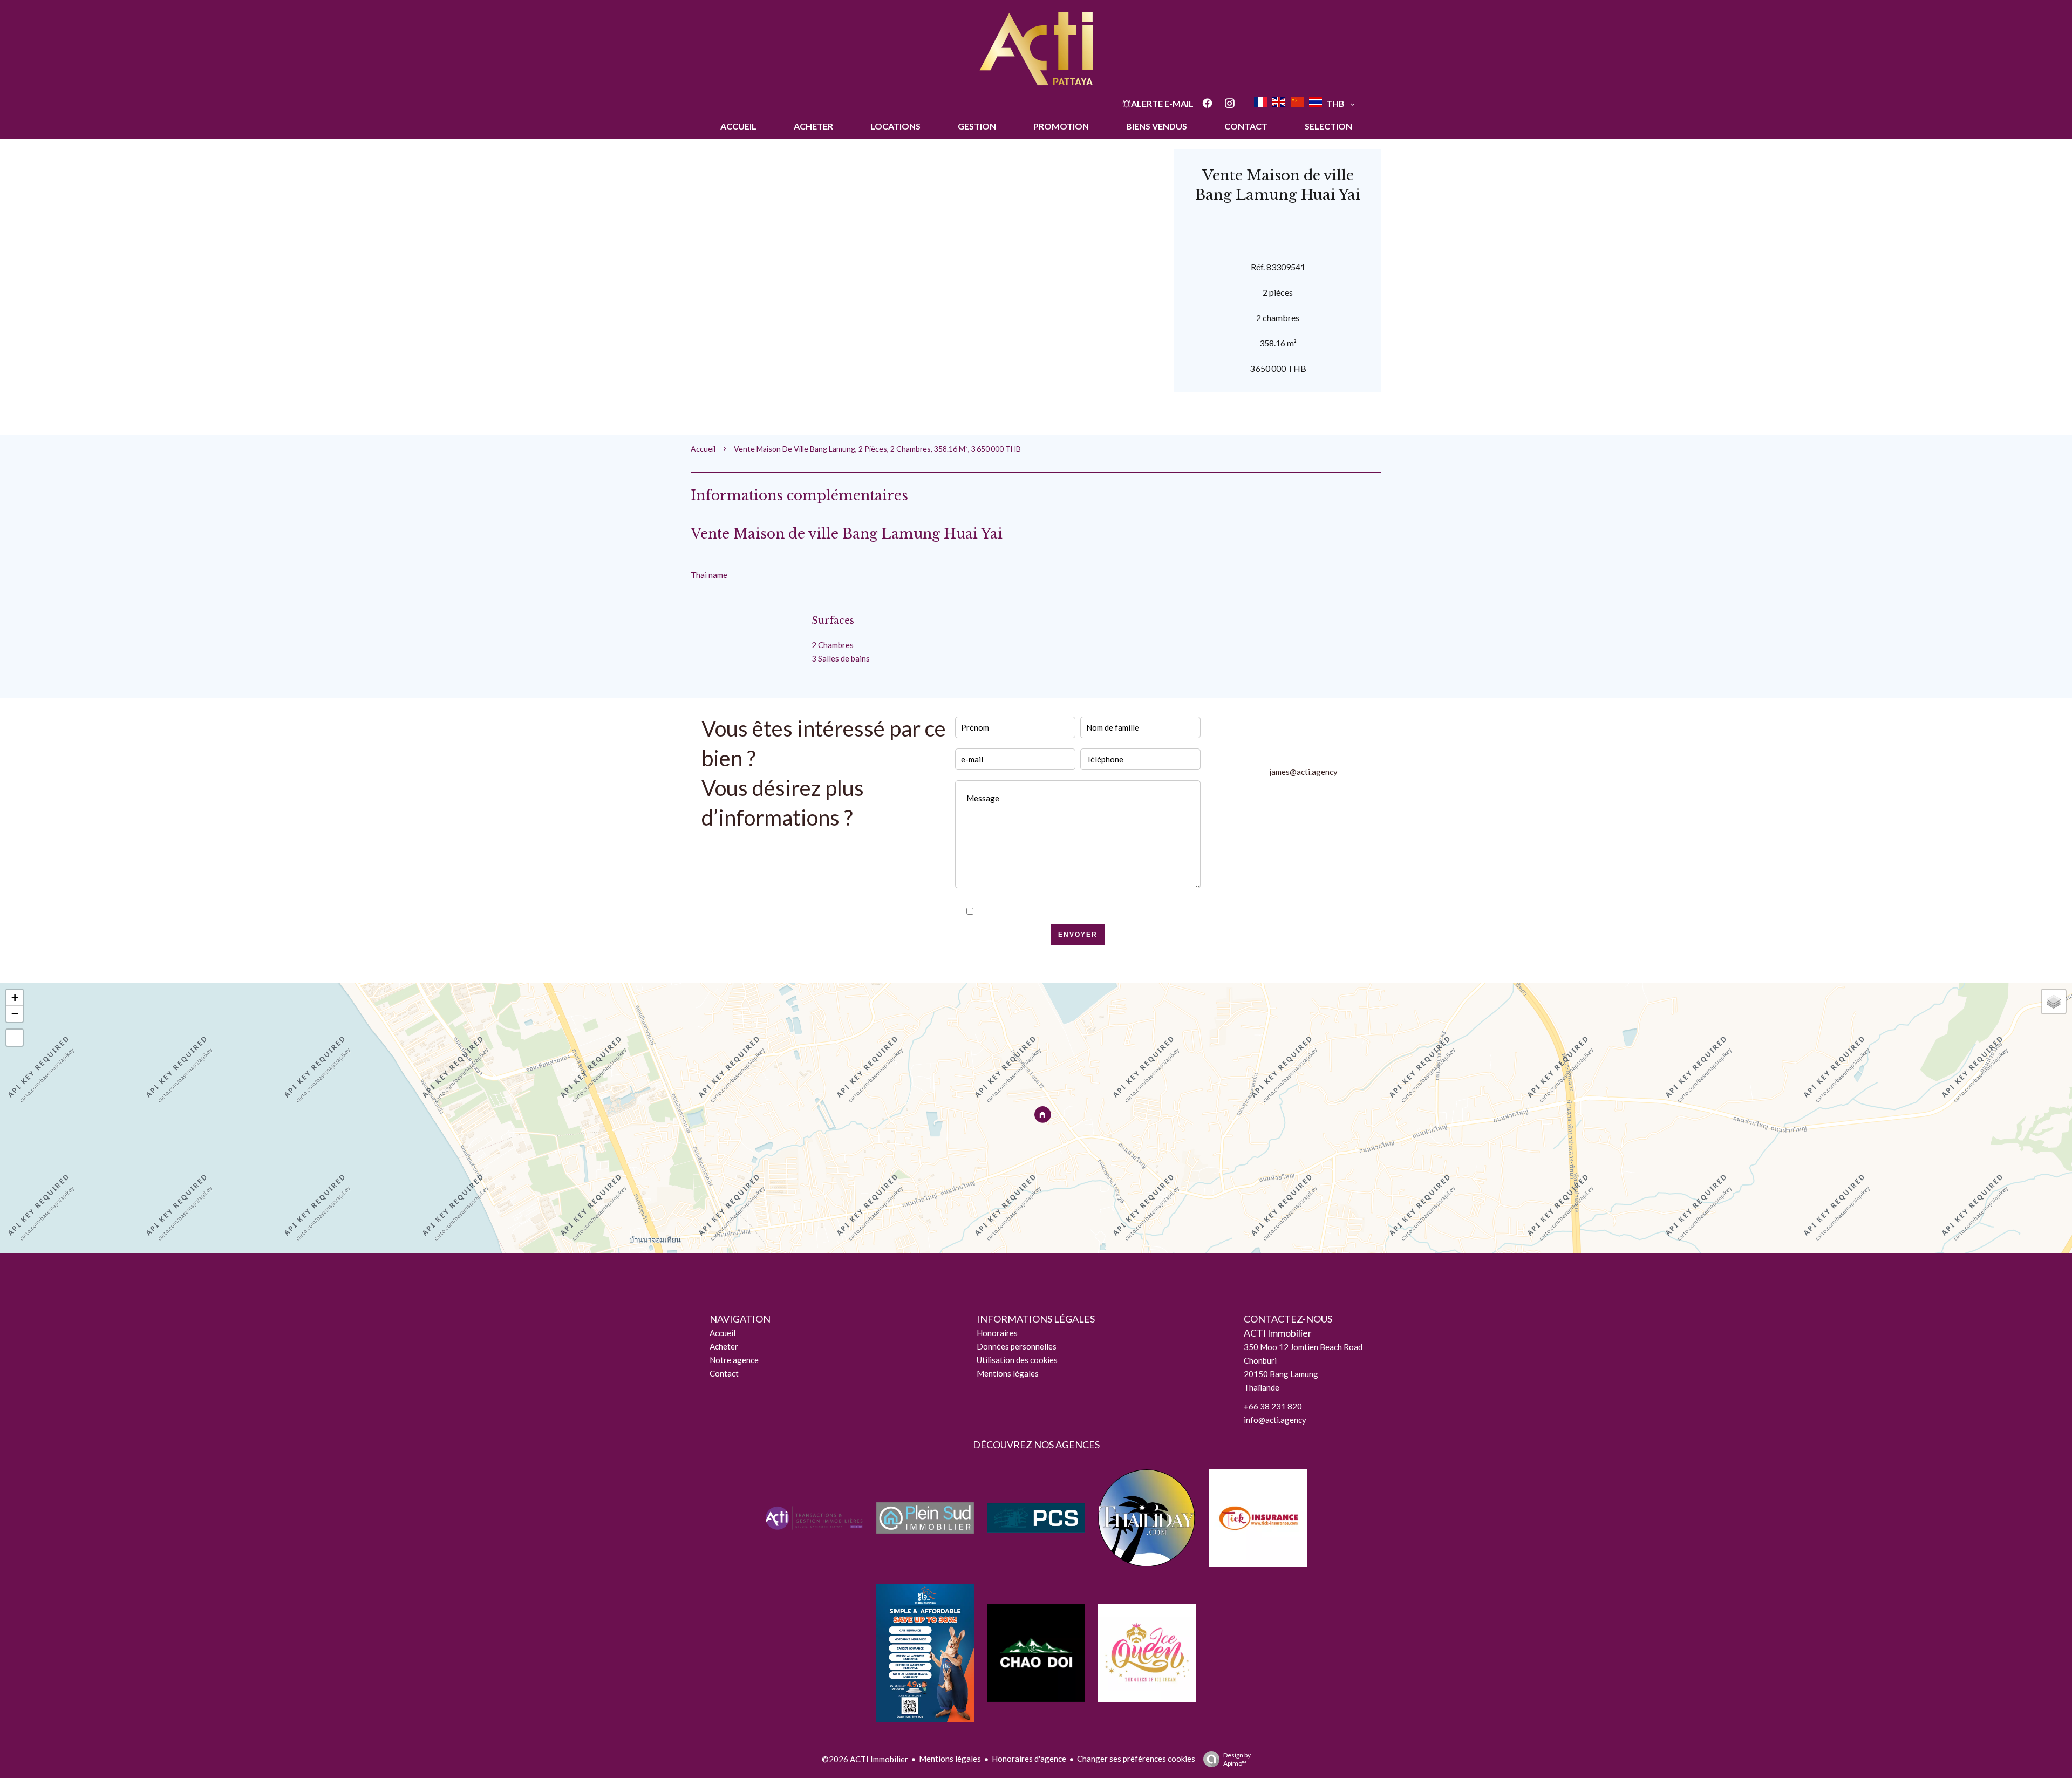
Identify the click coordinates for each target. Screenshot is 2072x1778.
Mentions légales (950, 1759)
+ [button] (15, 997)
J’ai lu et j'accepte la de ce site (1084, 911)
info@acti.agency (1275, 1420)
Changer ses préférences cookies (1136, 1759)
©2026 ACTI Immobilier (865, 1759)
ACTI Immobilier (1278, 1333)
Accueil (703, 449)
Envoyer (1078, 935)
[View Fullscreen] (15, 1038)
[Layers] (2054, 1002)
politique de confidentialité (1103, 911)
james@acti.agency (1303, 772)
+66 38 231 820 (1273, 1406)
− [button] (15, 1014)
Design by (1237, 1759)
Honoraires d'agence (1029, 1759)
